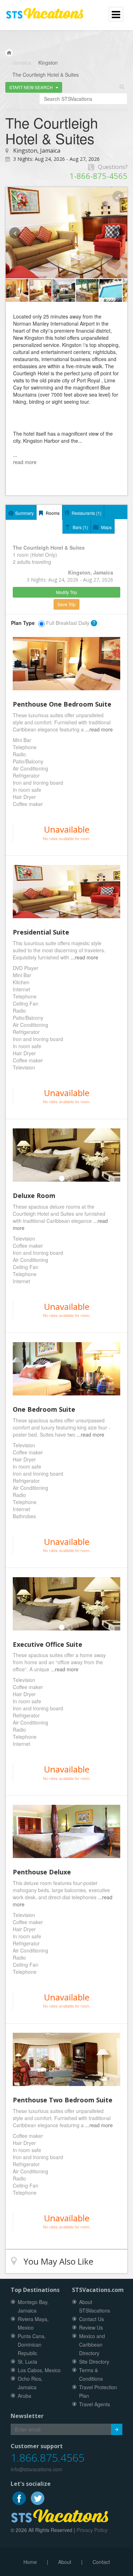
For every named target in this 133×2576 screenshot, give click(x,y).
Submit (117, 2429)
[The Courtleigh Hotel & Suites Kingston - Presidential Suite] (66, 892)
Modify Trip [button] (66, 592)
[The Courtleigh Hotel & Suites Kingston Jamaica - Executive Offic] (66, 1604)
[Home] (9, 53)
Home (30, 2562)
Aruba (24, 2396)
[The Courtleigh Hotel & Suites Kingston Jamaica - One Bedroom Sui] (66, 1369)
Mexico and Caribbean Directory (92, 2344)
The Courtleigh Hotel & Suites (46, 75)
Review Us (91, 2327)
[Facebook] (20, 2497)
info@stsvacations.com (37, 2469)
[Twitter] (38, 2497)
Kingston (48, 62)
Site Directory (94, 2362)
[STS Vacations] (60, 2515)
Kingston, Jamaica (37, 151)
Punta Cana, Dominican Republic (32, 2344)
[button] (34, 87)
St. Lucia (27, 2362)
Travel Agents (95, 2404)
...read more (99, 729)
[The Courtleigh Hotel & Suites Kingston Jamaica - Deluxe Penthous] (66, 1831)
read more (25, 462)
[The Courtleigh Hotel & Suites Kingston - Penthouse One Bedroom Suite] (66, 664)
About (65, 2562)
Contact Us (92, 2319)
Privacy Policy (92, 2530)
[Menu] (45, 10)
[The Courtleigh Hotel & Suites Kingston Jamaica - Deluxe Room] (66, 1155)
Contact (101, 2562)
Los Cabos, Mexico (39, 2370)
